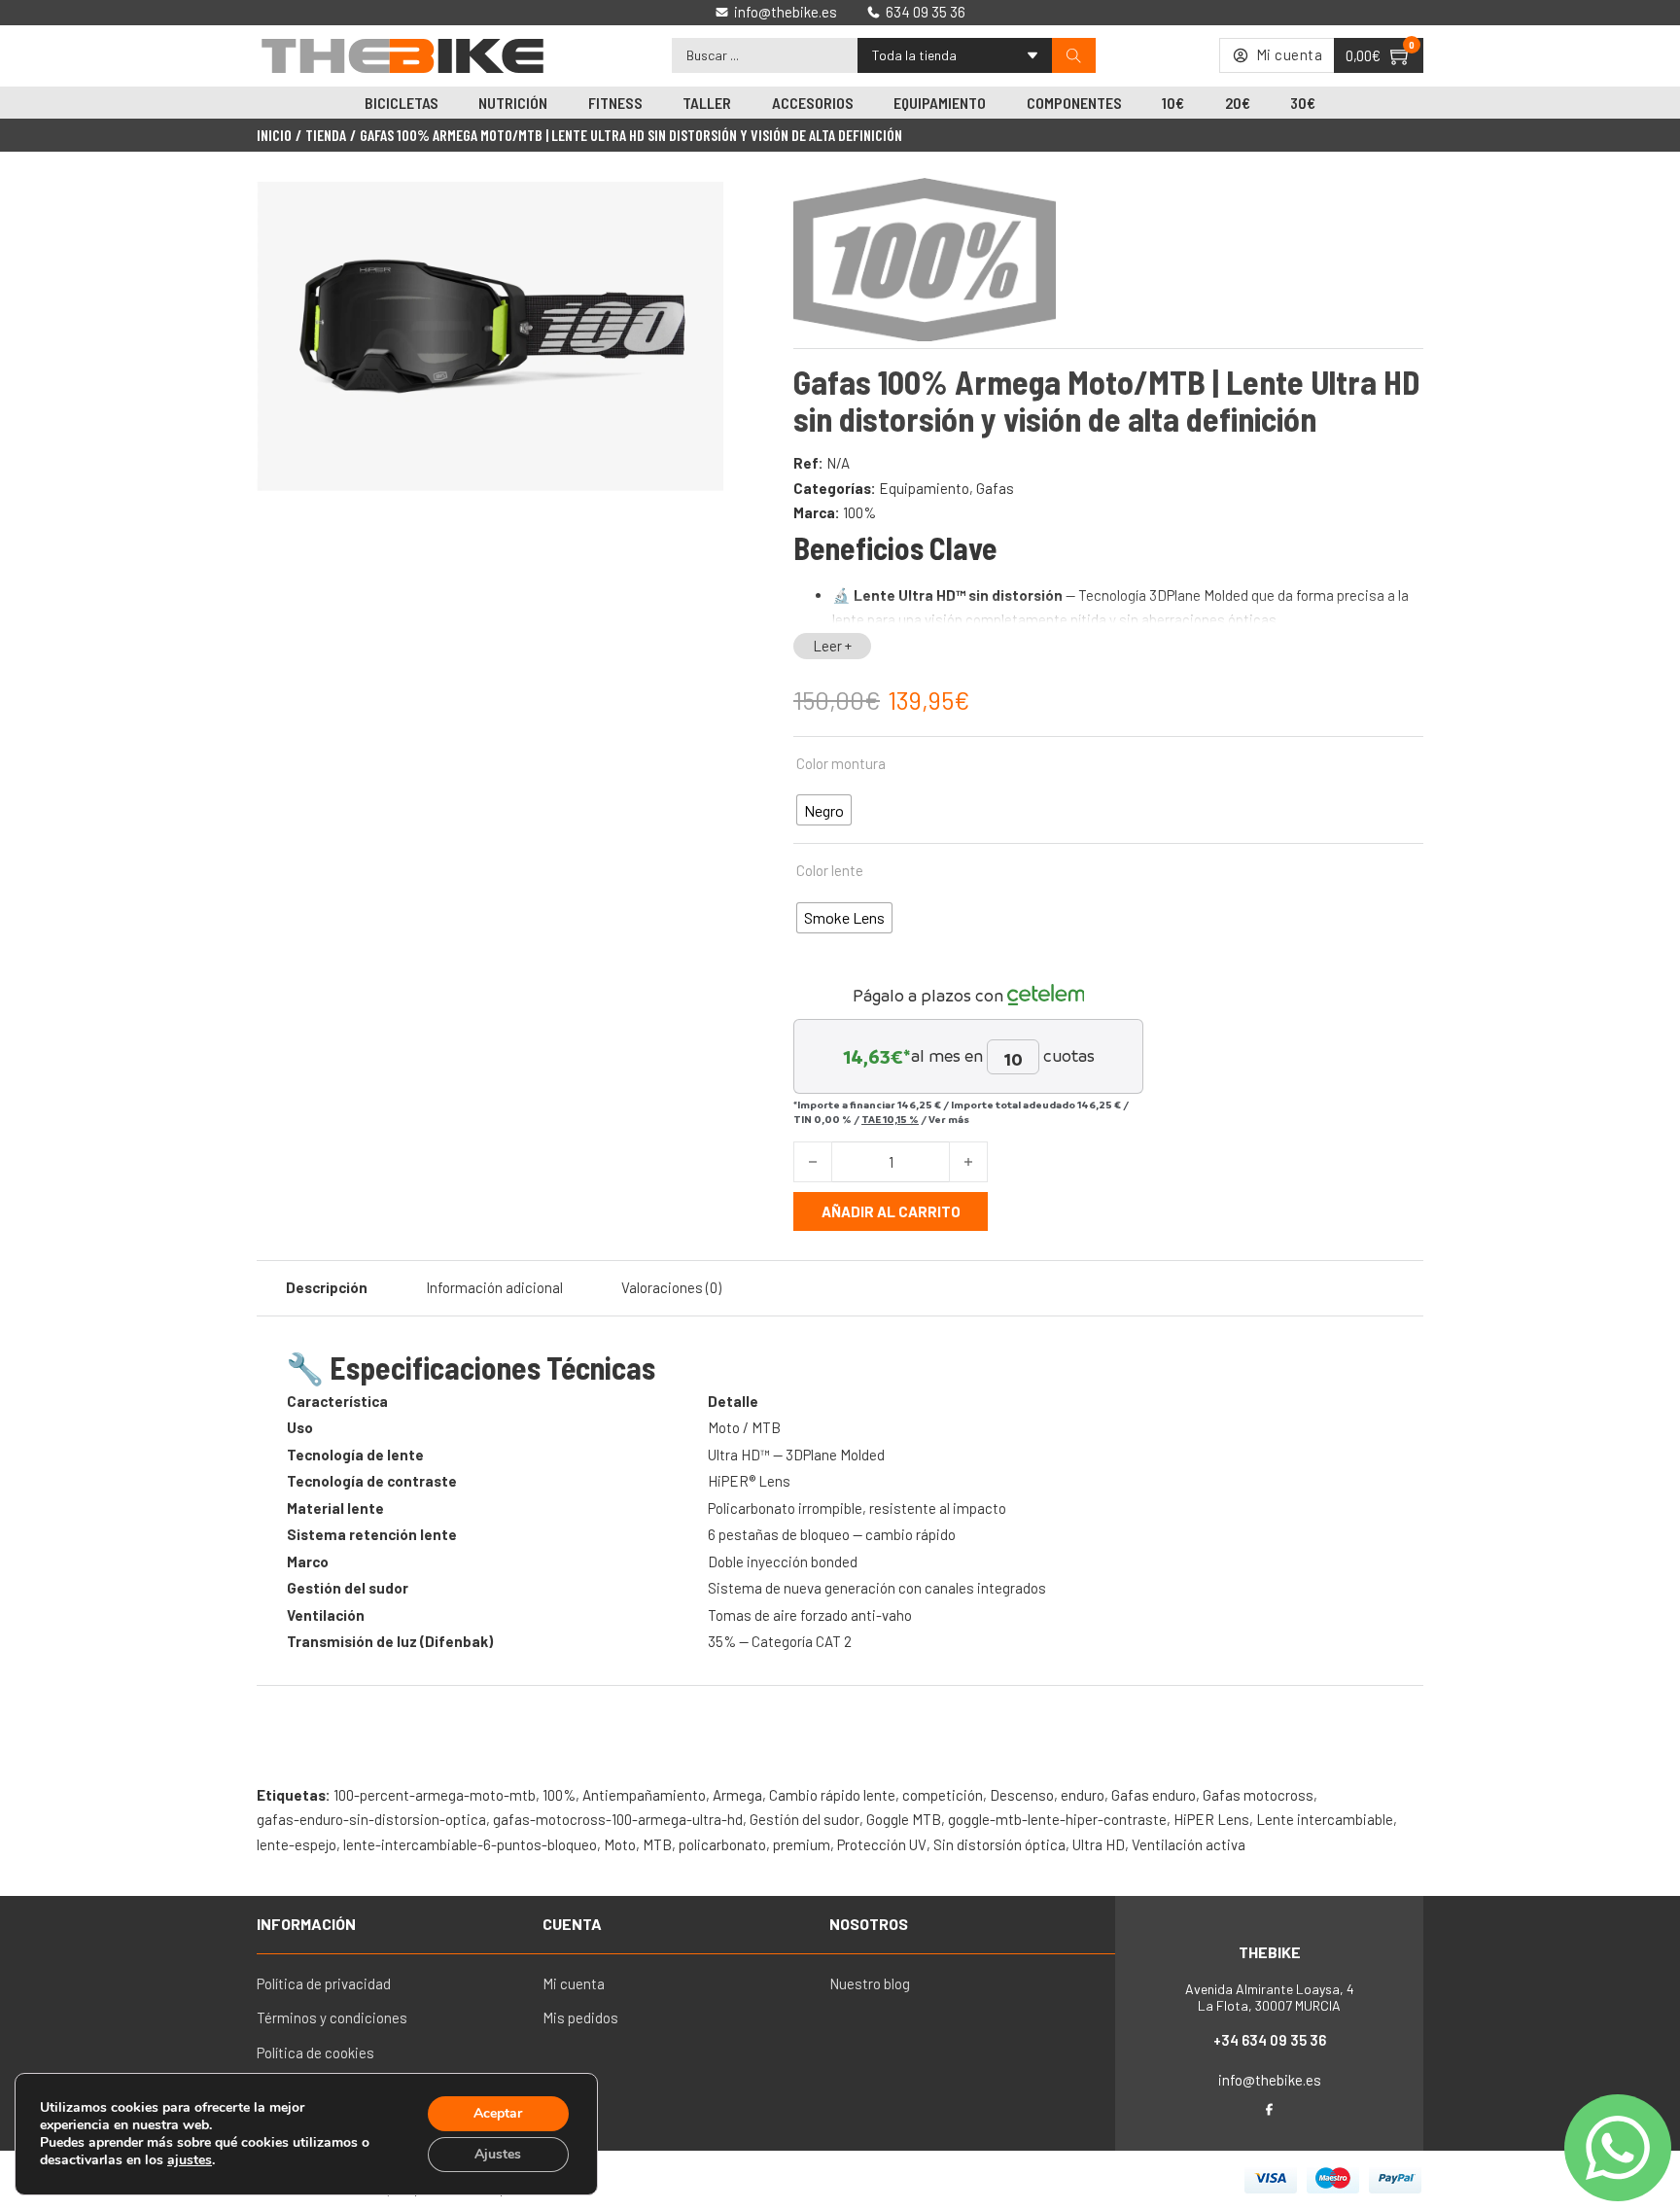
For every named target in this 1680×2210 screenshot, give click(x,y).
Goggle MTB (904, 1819)
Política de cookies (315, 2052)
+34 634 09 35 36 (1270, 2040)
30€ (1303, 103)
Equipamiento (940, 103)
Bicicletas (402, 103)
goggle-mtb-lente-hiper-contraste (1057, 1819)
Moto (620, 1844)
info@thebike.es (1270, 2080)
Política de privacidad (324, 1983)
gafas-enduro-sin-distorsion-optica (371, 1819)
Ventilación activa (1189, 1844)
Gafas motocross (1258, 1795)
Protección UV (882, 1844)
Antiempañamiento (644, 1795)
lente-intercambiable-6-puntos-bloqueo (470, 1844)
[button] (697, 207)
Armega (737, 1795)
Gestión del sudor (805, 1819)
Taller (707, 103)
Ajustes (498, 2154)
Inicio (274, 135)
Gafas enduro (1154, 1795)
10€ (1173, 103)
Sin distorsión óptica (999, 1844)
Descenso (1022, 1795)
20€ (1238, 103)
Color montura (841, 763)
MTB (657, 1844)
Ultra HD (1099, 1844)
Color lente (830, 870)
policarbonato (722, 1844)
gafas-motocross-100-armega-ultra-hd (618, 1819)
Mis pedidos (580, 2017)
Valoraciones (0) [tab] (671, 1287)
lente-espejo (297, 1844)
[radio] (824, 810)
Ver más (949, 1119)
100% (859, 512)
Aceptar (498, 2113)
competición (943, 1795)
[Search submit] (1074, 56)
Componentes (1074, 103)
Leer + (832, 646)
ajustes (190, 2160)
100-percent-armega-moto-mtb (435, 1795)
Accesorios (813, 103)
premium (802, 1844)
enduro (1083, 1795)
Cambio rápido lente (832, 1795)
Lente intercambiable (1325, 1819)
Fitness (615, 103)
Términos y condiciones (332, 2017)
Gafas (995, 488)
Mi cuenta (574, 1983)
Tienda (326, 135)
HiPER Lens (1211, 1819)
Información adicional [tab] (494, 1287)
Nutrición (513, 103)
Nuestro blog (870, 1983)
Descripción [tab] (327, 1287)
